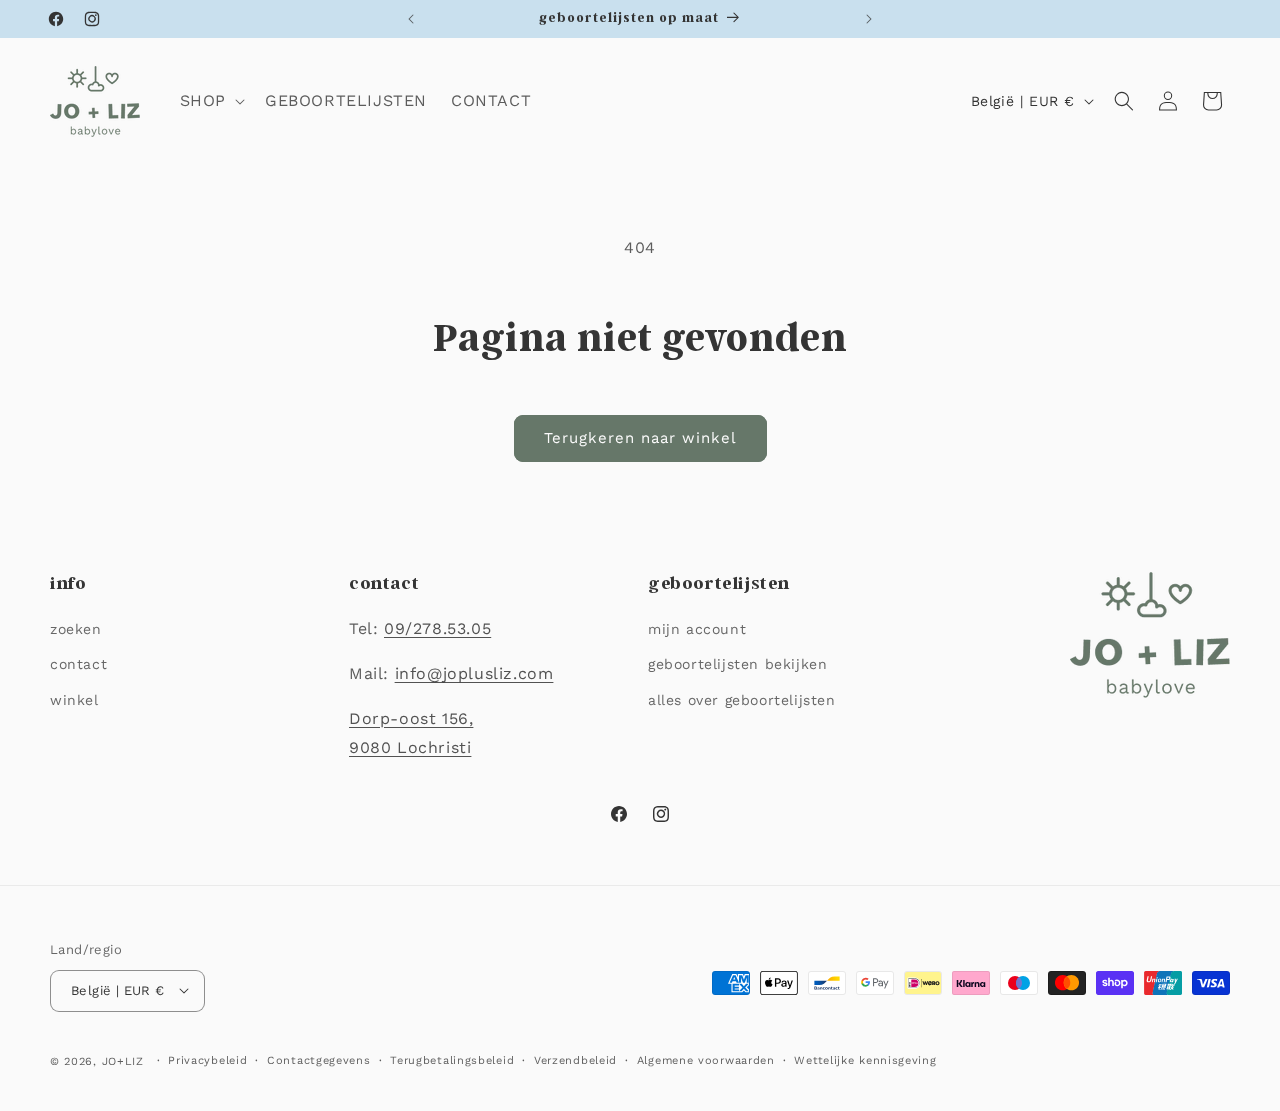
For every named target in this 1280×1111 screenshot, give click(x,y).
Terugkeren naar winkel (640, 438)
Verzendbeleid (575, 1059)
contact (78, 665)
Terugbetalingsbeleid (452, 1059)
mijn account (697, 630)
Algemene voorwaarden (706, 1059)
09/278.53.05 (437, 629)
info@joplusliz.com (474, 673)
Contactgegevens (319, 1059)
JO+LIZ (123, 1060)
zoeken (76, 630)
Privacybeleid (207, 1059)
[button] (210, 101)
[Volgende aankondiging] (869, 19)
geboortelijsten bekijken (737, 665)
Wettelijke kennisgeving (865, 1059)
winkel (74, 700)
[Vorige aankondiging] (411, 19)
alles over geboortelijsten (742, 700)
